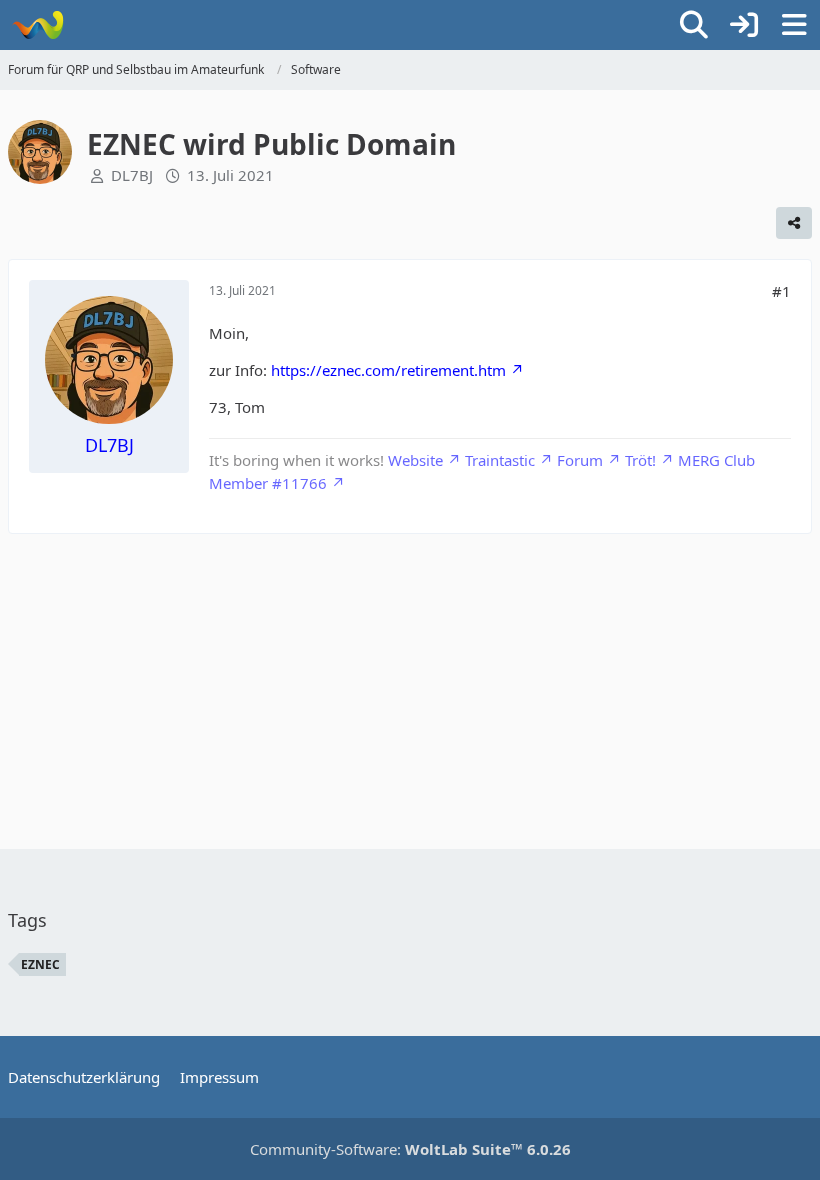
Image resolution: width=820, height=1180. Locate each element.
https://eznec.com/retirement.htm (388, 370)
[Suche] (694, 25)
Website (415, 460)
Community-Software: (410, 1149)
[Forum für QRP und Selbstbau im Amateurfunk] (37, 25)
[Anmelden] (744, 25)
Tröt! (640, 460)
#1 (781, 291)
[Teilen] (794, 223)
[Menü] (794, 25)
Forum (580, 460)
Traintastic (500, 460)
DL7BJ (132, 175)
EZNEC (40, 964)
